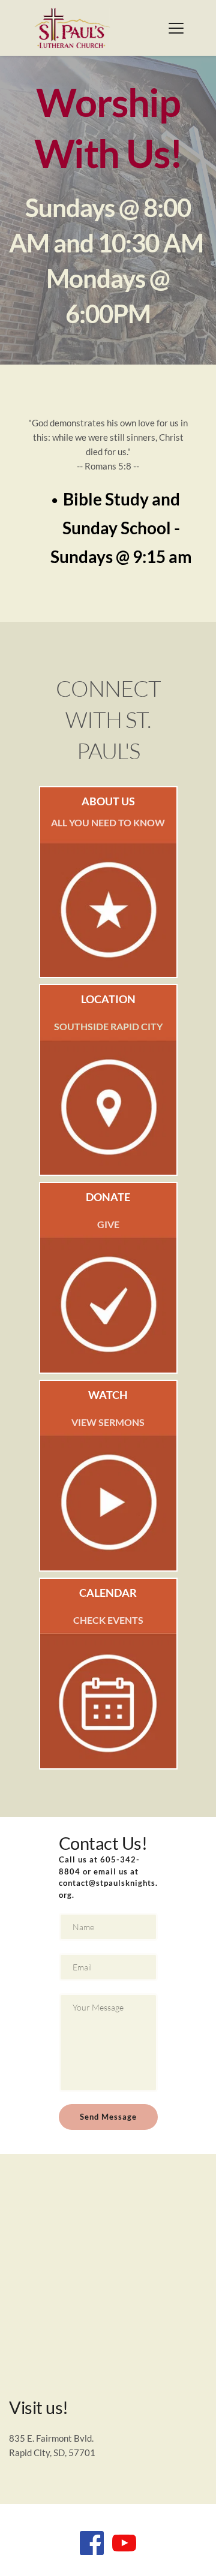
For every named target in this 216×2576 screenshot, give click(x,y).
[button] (176, 28)
